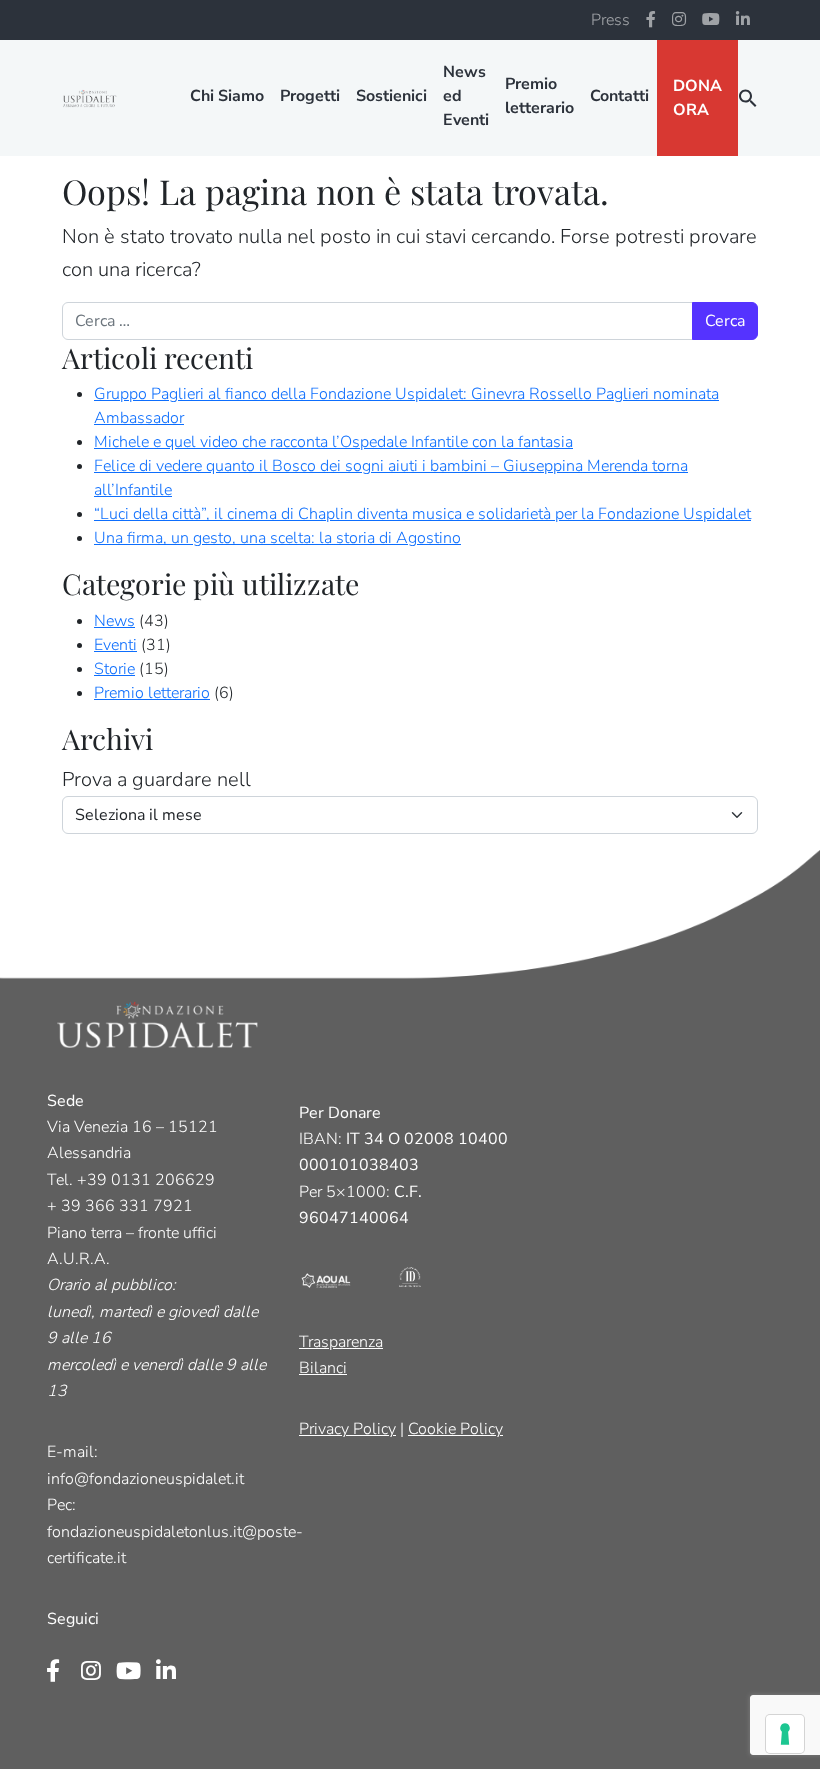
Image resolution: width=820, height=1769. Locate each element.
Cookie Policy (455, 1429)
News (114, 621)
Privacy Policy (347, 1429)
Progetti (310, 96)
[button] (748, 98)
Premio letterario (539, 96)
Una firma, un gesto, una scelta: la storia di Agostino (277, 538)
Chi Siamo (227, 96)
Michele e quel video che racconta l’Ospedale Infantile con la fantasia (333, 442)
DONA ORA (697, 98)
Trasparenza (341, 1342)
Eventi (115, 645)
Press (610, 20)
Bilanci (323, 1368)
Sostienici (391, 96)
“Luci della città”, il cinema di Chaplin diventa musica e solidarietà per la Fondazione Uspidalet (422, 514)
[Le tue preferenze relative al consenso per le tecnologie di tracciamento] (785, 1734)
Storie (114, 669)
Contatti (619, 96)
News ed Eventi (466, 96)
